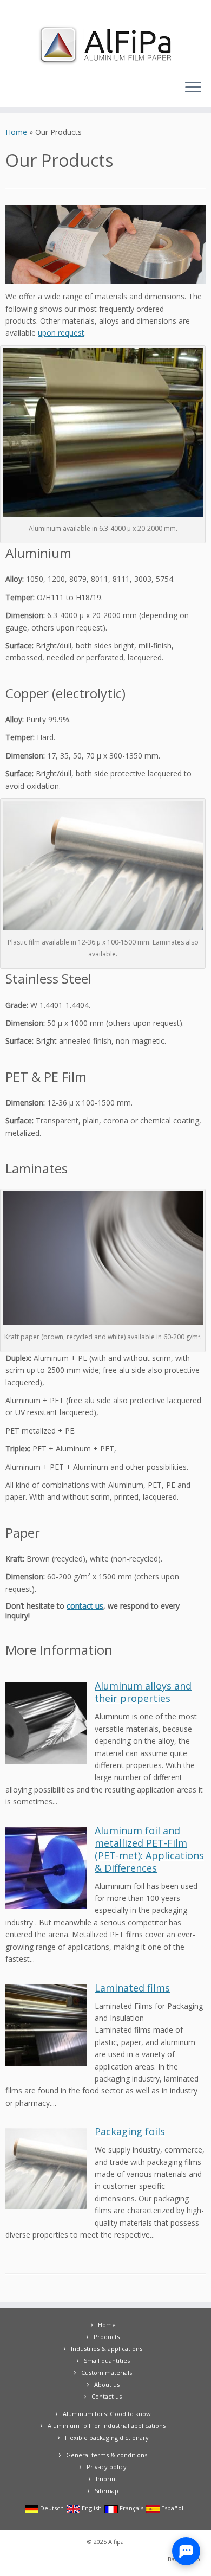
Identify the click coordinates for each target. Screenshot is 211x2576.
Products (107, 2337)
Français (131, 2508)
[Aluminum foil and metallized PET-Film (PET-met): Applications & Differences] (46, 1867)
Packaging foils (130, 2131)
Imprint (107, 2479)
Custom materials (107, 2372)
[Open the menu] (193, 88)
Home (16, 132)
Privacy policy (107, 2467)
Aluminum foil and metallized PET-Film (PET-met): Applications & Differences (149, 1849)
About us (107, 2384)
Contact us (107, 2396)
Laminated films (132, 1988)
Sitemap (107, 2491)
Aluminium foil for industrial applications (107, 2426)
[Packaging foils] (46, 2168)
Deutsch (51, 2508)
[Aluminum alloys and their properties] (46, 1722)
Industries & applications (107, 2349)
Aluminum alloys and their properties (143, 1692)
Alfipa (116, 2542)
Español (172, 2508)
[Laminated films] (46, 2024)
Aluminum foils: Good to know (107, 2414)
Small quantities (107, 2360)
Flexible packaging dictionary (107, 2437)
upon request (61, 333)
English (91, 2508)
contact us (85, 1606)
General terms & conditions (107, 2455)
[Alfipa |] (105, 45)
